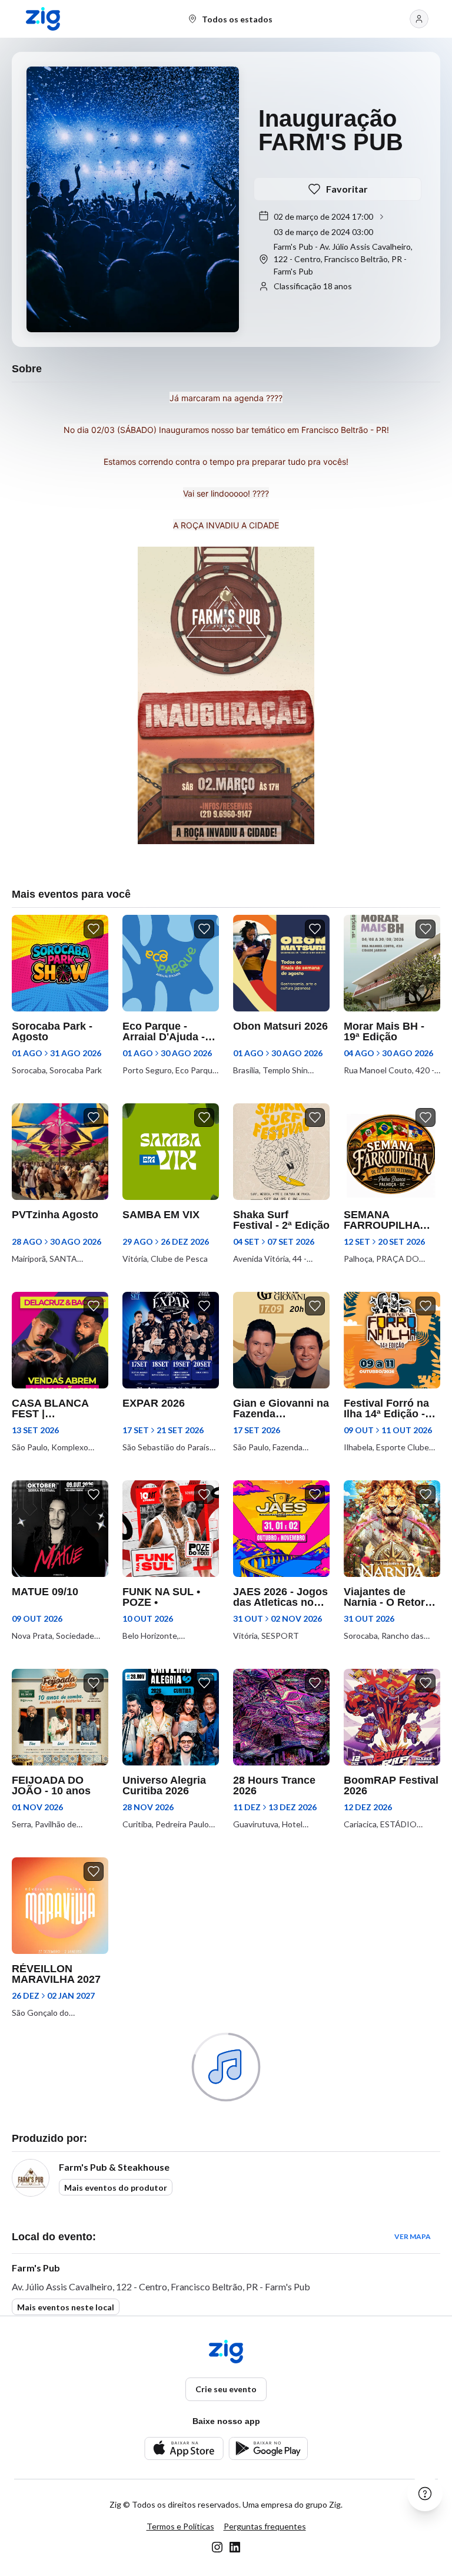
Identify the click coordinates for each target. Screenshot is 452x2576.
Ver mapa (413, 2236)
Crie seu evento (226, 2389)
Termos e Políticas (180, 2526)
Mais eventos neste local (66, 2307)
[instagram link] (217, 2547)
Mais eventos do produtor (116, 2188)
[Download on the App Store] (184, 2448)
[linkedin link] (235, 2547)
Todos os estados (237, 19)
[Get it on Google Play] (268, 2448)
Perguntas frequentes (265, 2526)
